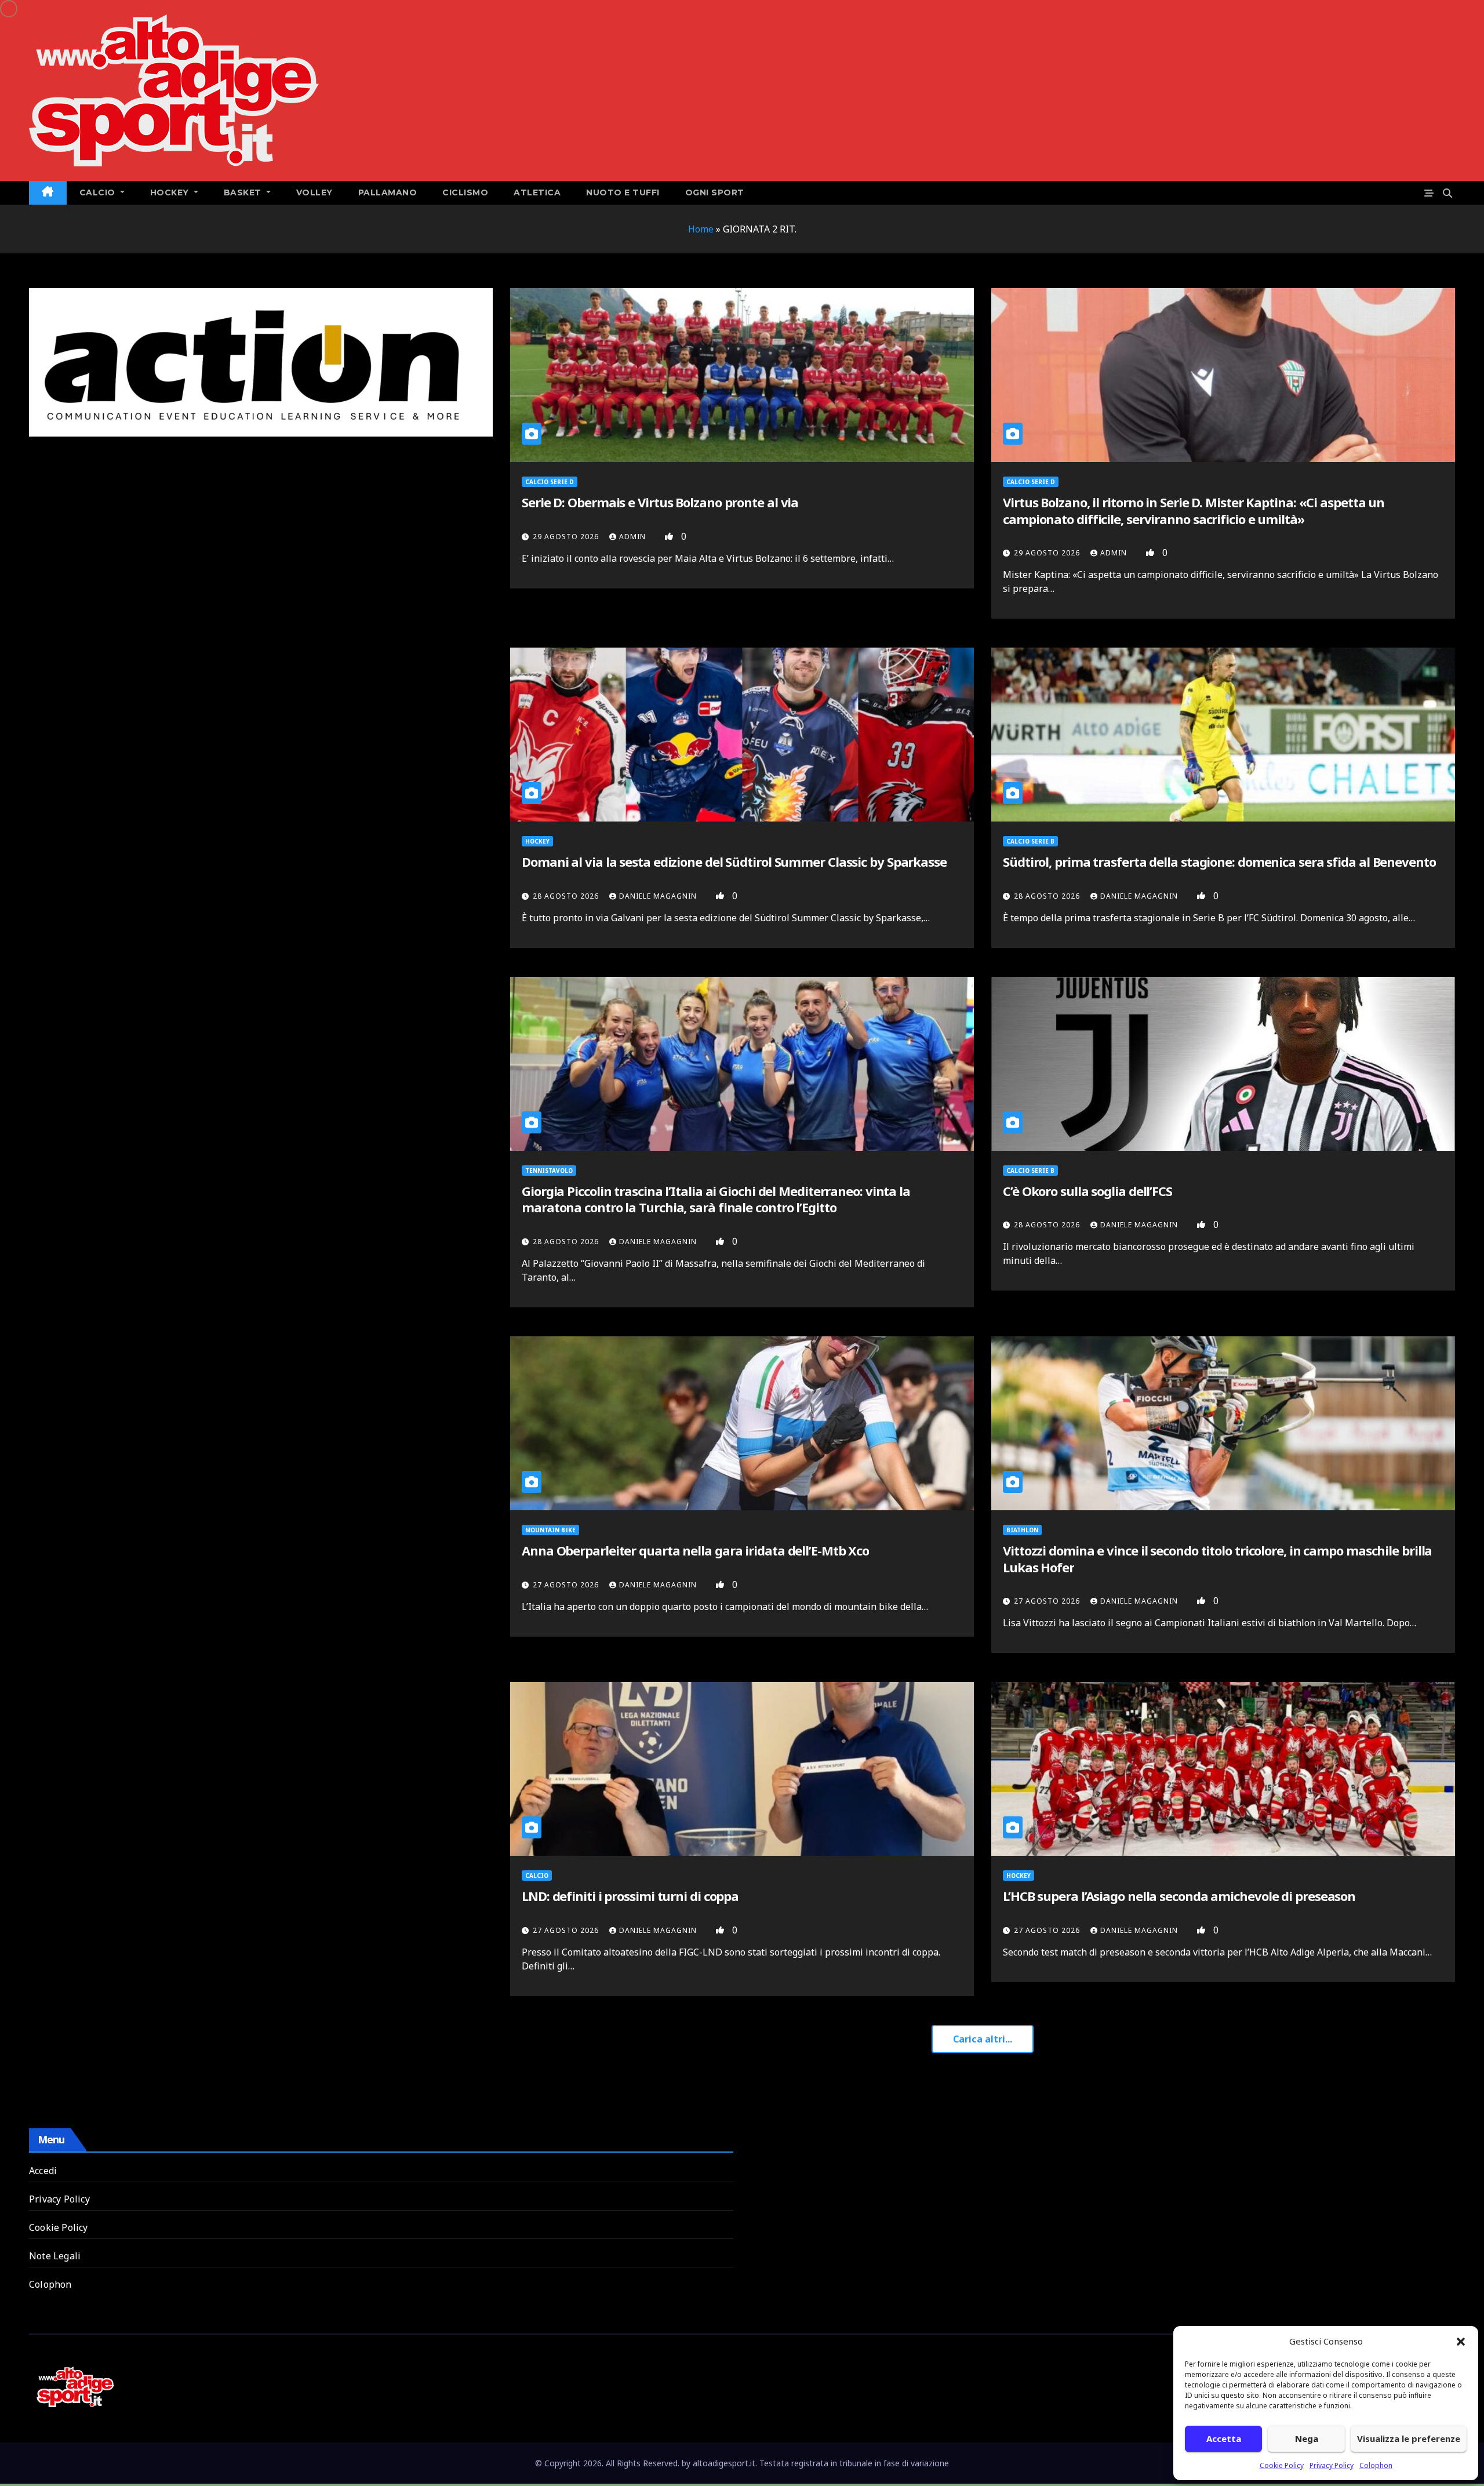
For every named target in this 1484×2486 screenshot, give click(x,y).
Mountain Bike (550, 1530)
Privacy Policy (1332, 2465)
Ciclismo (465, 192)
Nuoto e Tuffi (623, 192)
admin (634, 537)
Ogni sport (715, 192)
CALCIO (99, 192)
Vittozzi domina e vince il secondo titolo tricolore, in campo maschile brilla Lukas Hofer (1217, 1559)
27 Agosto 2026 (567, 1585)
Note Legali (55, 2256)
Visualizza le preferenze (1409, 2438)
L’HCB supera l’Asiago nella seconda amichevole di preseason (1179, 1896)
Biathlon (1022, 1530)
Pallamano (388, 192)
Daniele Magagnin (659, 896)
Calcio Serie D (550, 482)
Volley (314, 192)
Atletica (537, 192)
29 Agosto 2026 (567, 537)
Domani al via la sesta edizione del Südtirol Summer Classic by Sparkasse (734, 862)
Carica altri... (983, 2039)
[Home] (48, 193)
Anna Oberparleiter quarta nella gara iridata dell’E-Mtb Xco (695, 1550)
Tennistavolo (549, 1171)
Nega (1307, 2438)
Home (701, 229)
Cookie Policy (1282, 2465)
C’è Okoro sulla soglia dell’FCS (1087, 1191)
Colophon (1376, 2465)
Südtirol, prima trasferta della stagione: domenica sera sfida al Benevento (1219, 862)
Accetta (1224, 2438)
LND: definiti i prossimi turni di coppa (630, 1896)
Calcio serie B (1030, 841)
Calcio (537, 1876)
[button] (1461, 2341)
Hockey (171, 192)
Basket (244, 192)
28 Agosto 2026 (567, 896)
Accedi (43, 2171)
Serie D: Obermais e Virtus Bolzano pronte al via (660, 502)
